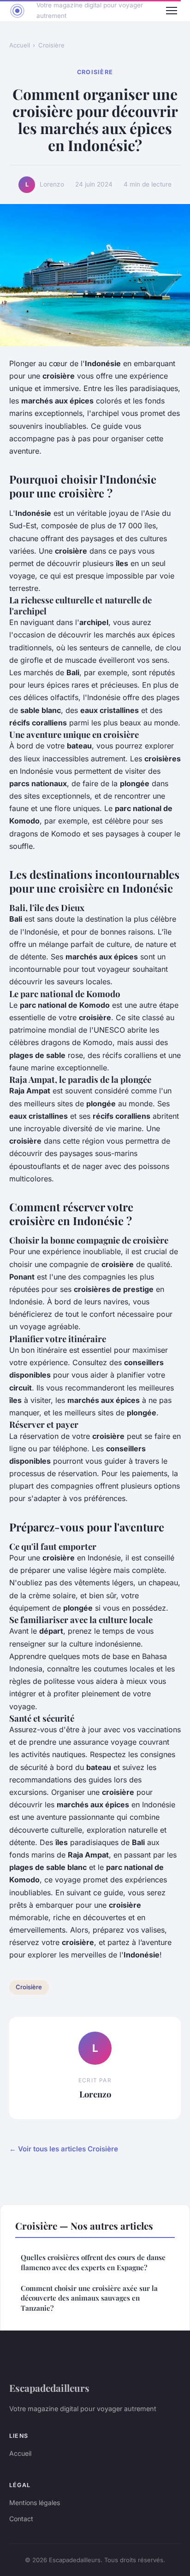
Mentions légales (35, 2503)
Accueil (20, 45)
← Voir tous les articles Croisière (64, 2149)
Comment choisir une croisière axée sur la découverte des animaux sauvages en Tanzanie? (89, 2298)
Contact (21, 2519)
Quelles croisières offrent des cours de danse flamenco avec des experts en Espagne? (93, 2262)
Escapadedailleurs (49, 2388)
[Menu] (172, 11)
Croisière (51, 45)
